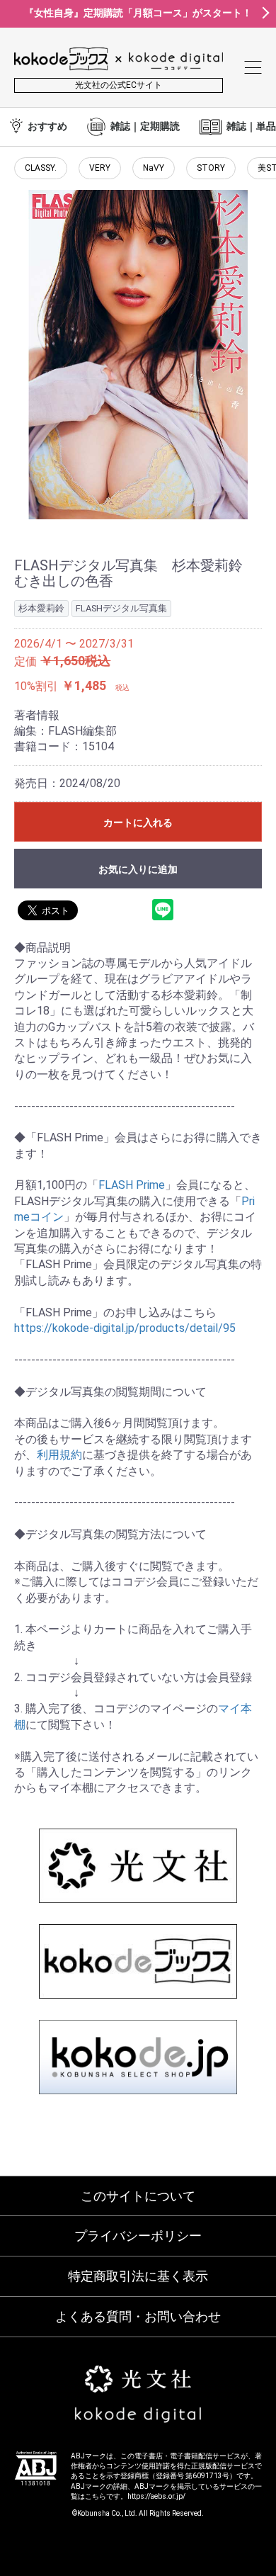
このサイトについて (138, 2196)
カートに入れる (138, 823)
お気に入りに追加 (138, 869)
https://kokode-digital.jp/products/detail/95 (125, 1328)
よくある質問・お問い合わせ (138, 2316)
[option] (138, 355)
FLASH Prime (132, 1185)
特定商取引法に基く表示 (138, 2276)
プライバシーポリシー (138, 2236)
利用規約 (59, 1455)
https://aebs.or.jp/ (156, 2496)
